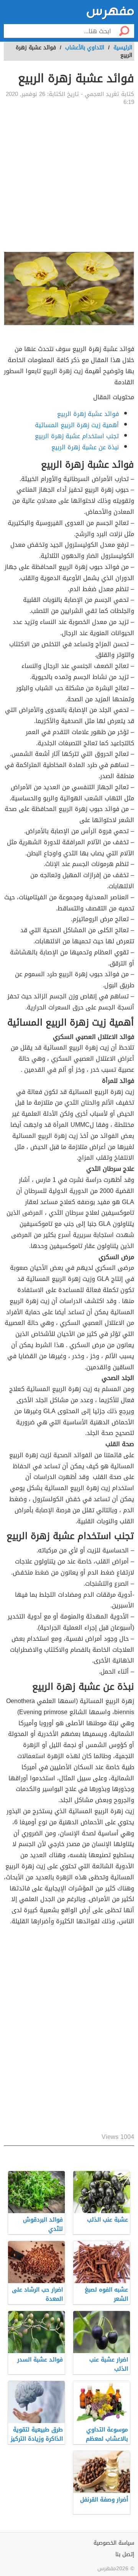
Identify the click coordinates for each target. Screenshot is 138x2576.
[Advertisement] (69, 179)
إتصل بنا (125, 2554)
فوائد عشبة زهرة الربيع (88, 414)
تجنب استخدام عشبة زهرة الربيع (77, 436)
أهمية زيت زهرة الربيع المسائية (77, 425)
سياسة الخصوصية (114, 2543)
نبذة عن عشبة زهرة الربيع (85, 447)
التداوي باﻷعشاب (85, 48)
